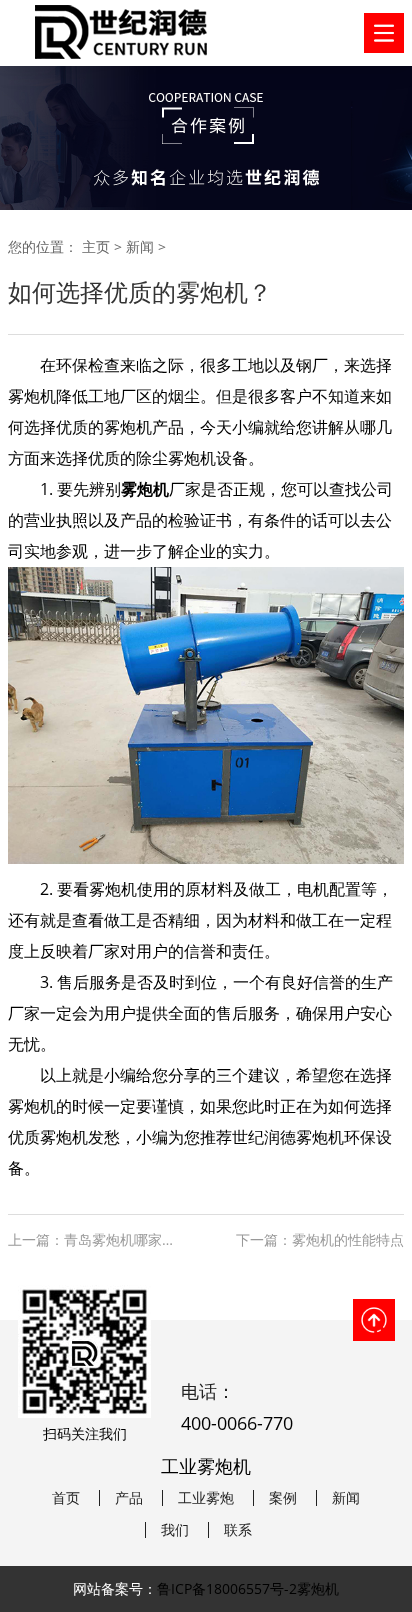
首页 (66, 1498)
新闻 (140, 246)
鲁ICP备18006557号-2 (227, 1588)
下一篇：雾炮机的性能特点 (320, 1239)
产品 (129, 1498)
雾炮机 (32, 396)
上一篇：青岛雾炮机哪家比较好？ (97, 1239)
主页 (96, 246)
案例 (283, 1498)
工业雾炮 (206, 1498)
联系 (238, 1530)
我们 (175, 1530)
